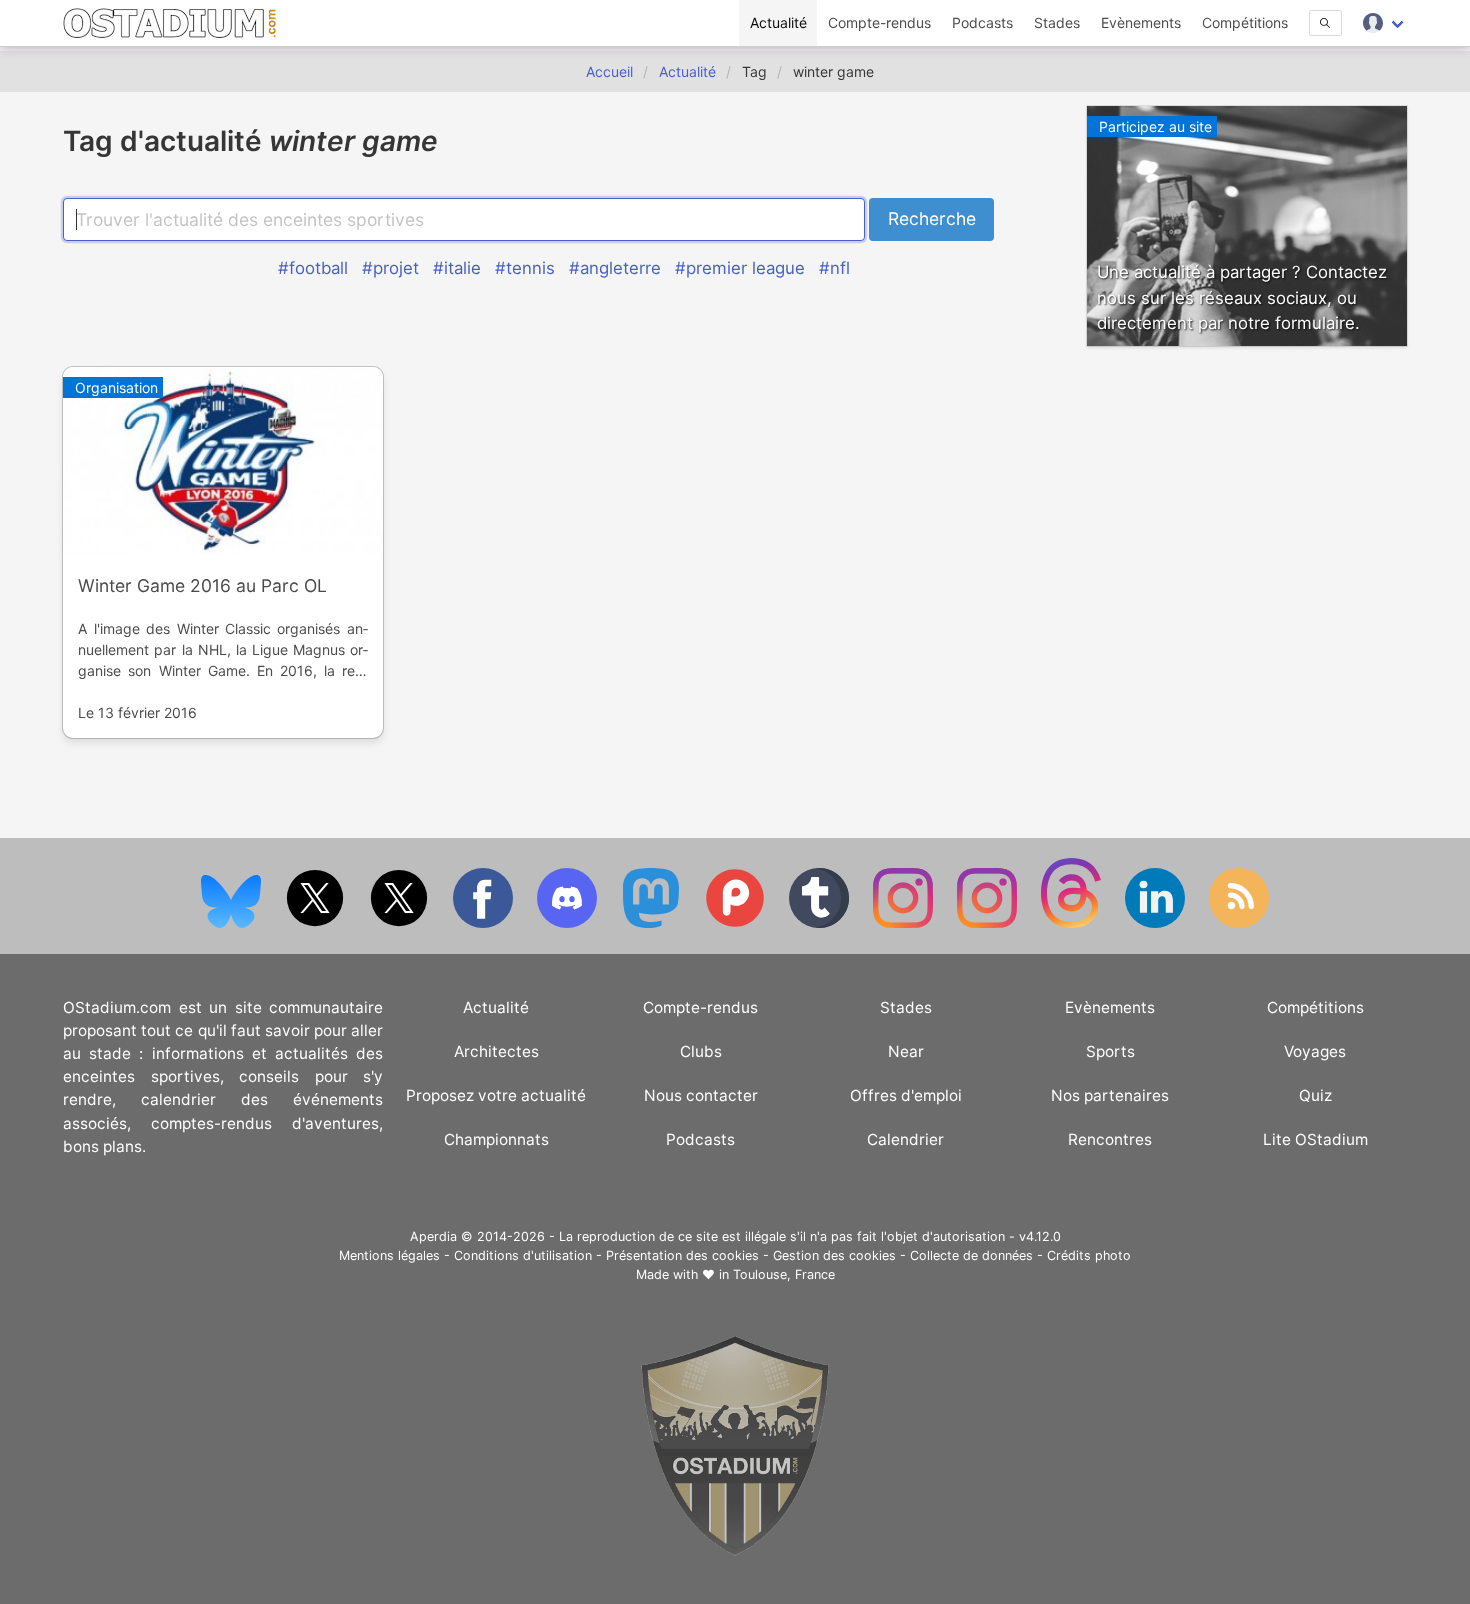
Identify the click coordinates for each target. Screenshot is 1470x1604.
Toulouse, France (784, 1274)
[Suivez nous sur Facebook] (485, 923)
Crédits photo (1089, 1255)
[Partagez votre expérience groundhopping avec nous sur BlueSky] (233, 923)
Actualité (778, 22)
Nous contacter (701, 1095)
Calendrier (905, 1139)
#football (313, 268)
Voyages (1315, 1051)
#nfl (834, 268)
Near (906, 1051)
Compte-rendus (879, 22)
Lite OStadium (1315, 1139)
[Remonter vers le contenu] (735, 1550)
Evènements (1141, 22)
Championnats (496, 1139)
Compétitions (1245, 22)
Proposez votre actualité (496, 1095)
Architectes (496, 1051)
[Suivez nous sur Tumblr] (821, 923)
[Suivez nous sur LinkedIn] (1157, 923)
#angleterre (615, 268)
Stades (1057, 22)
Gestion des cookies (834, 1255)
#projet (390, 268)
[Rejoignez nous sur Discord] (569, 923)
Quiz (1315, 1095)
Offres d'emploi (906, 1095)
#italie (457, 268)
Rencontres (1110, 1139)
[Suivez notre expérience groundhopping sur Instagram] (905, 923)
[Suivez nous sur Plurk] (737, 923)
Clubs (701, 1051)
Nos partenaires (1110, 1095)
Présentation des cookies (682, 1255)
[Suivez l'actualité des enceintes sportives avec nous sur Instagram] (989, 923)
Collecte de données (971, 1255)
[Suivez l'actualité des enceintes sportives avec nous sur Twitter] (401, 923)
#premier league (740, 268)
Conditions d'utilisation (523, 1255)
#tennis (525, 268)
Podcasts (982, 22)
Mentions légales (389, 1255)
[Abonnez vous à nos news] (1239, 923)
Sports (1110, 1051)
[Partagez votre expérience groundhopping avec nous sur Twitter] (317, 923)
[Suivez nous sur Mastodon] (653, 923)
